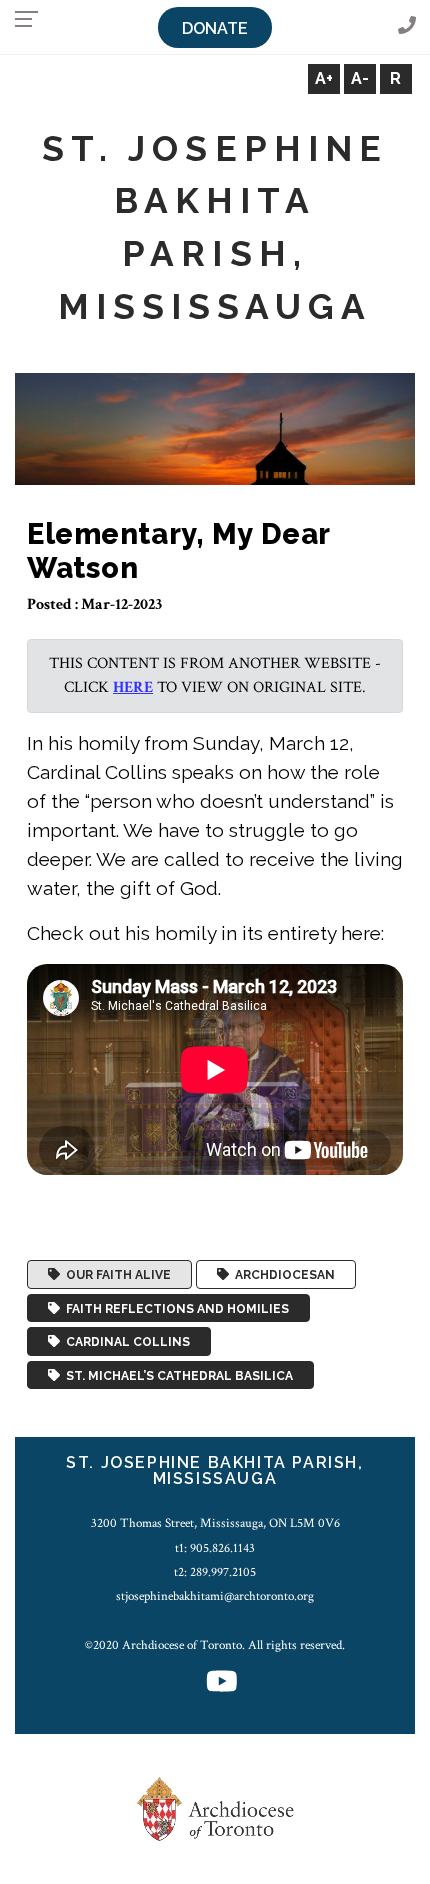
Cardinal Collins (125, 1342)
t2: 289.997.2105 (215, 1572)
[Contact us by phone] (407, 26)
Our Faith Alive (115, 1275)
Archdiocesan (282, 1275)
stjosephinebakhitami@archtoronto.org (215, 1596)
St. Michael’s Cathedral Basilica (176, 1375)
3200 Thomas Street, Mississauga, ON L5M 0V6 (215, 1523)
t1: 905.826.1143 (215, 1548)
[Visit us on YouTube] (222, 1683)
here (133, 687)
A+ (324, 78)
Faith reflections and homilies (174, 1308)
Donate (215, 28)
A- (360, 78)
